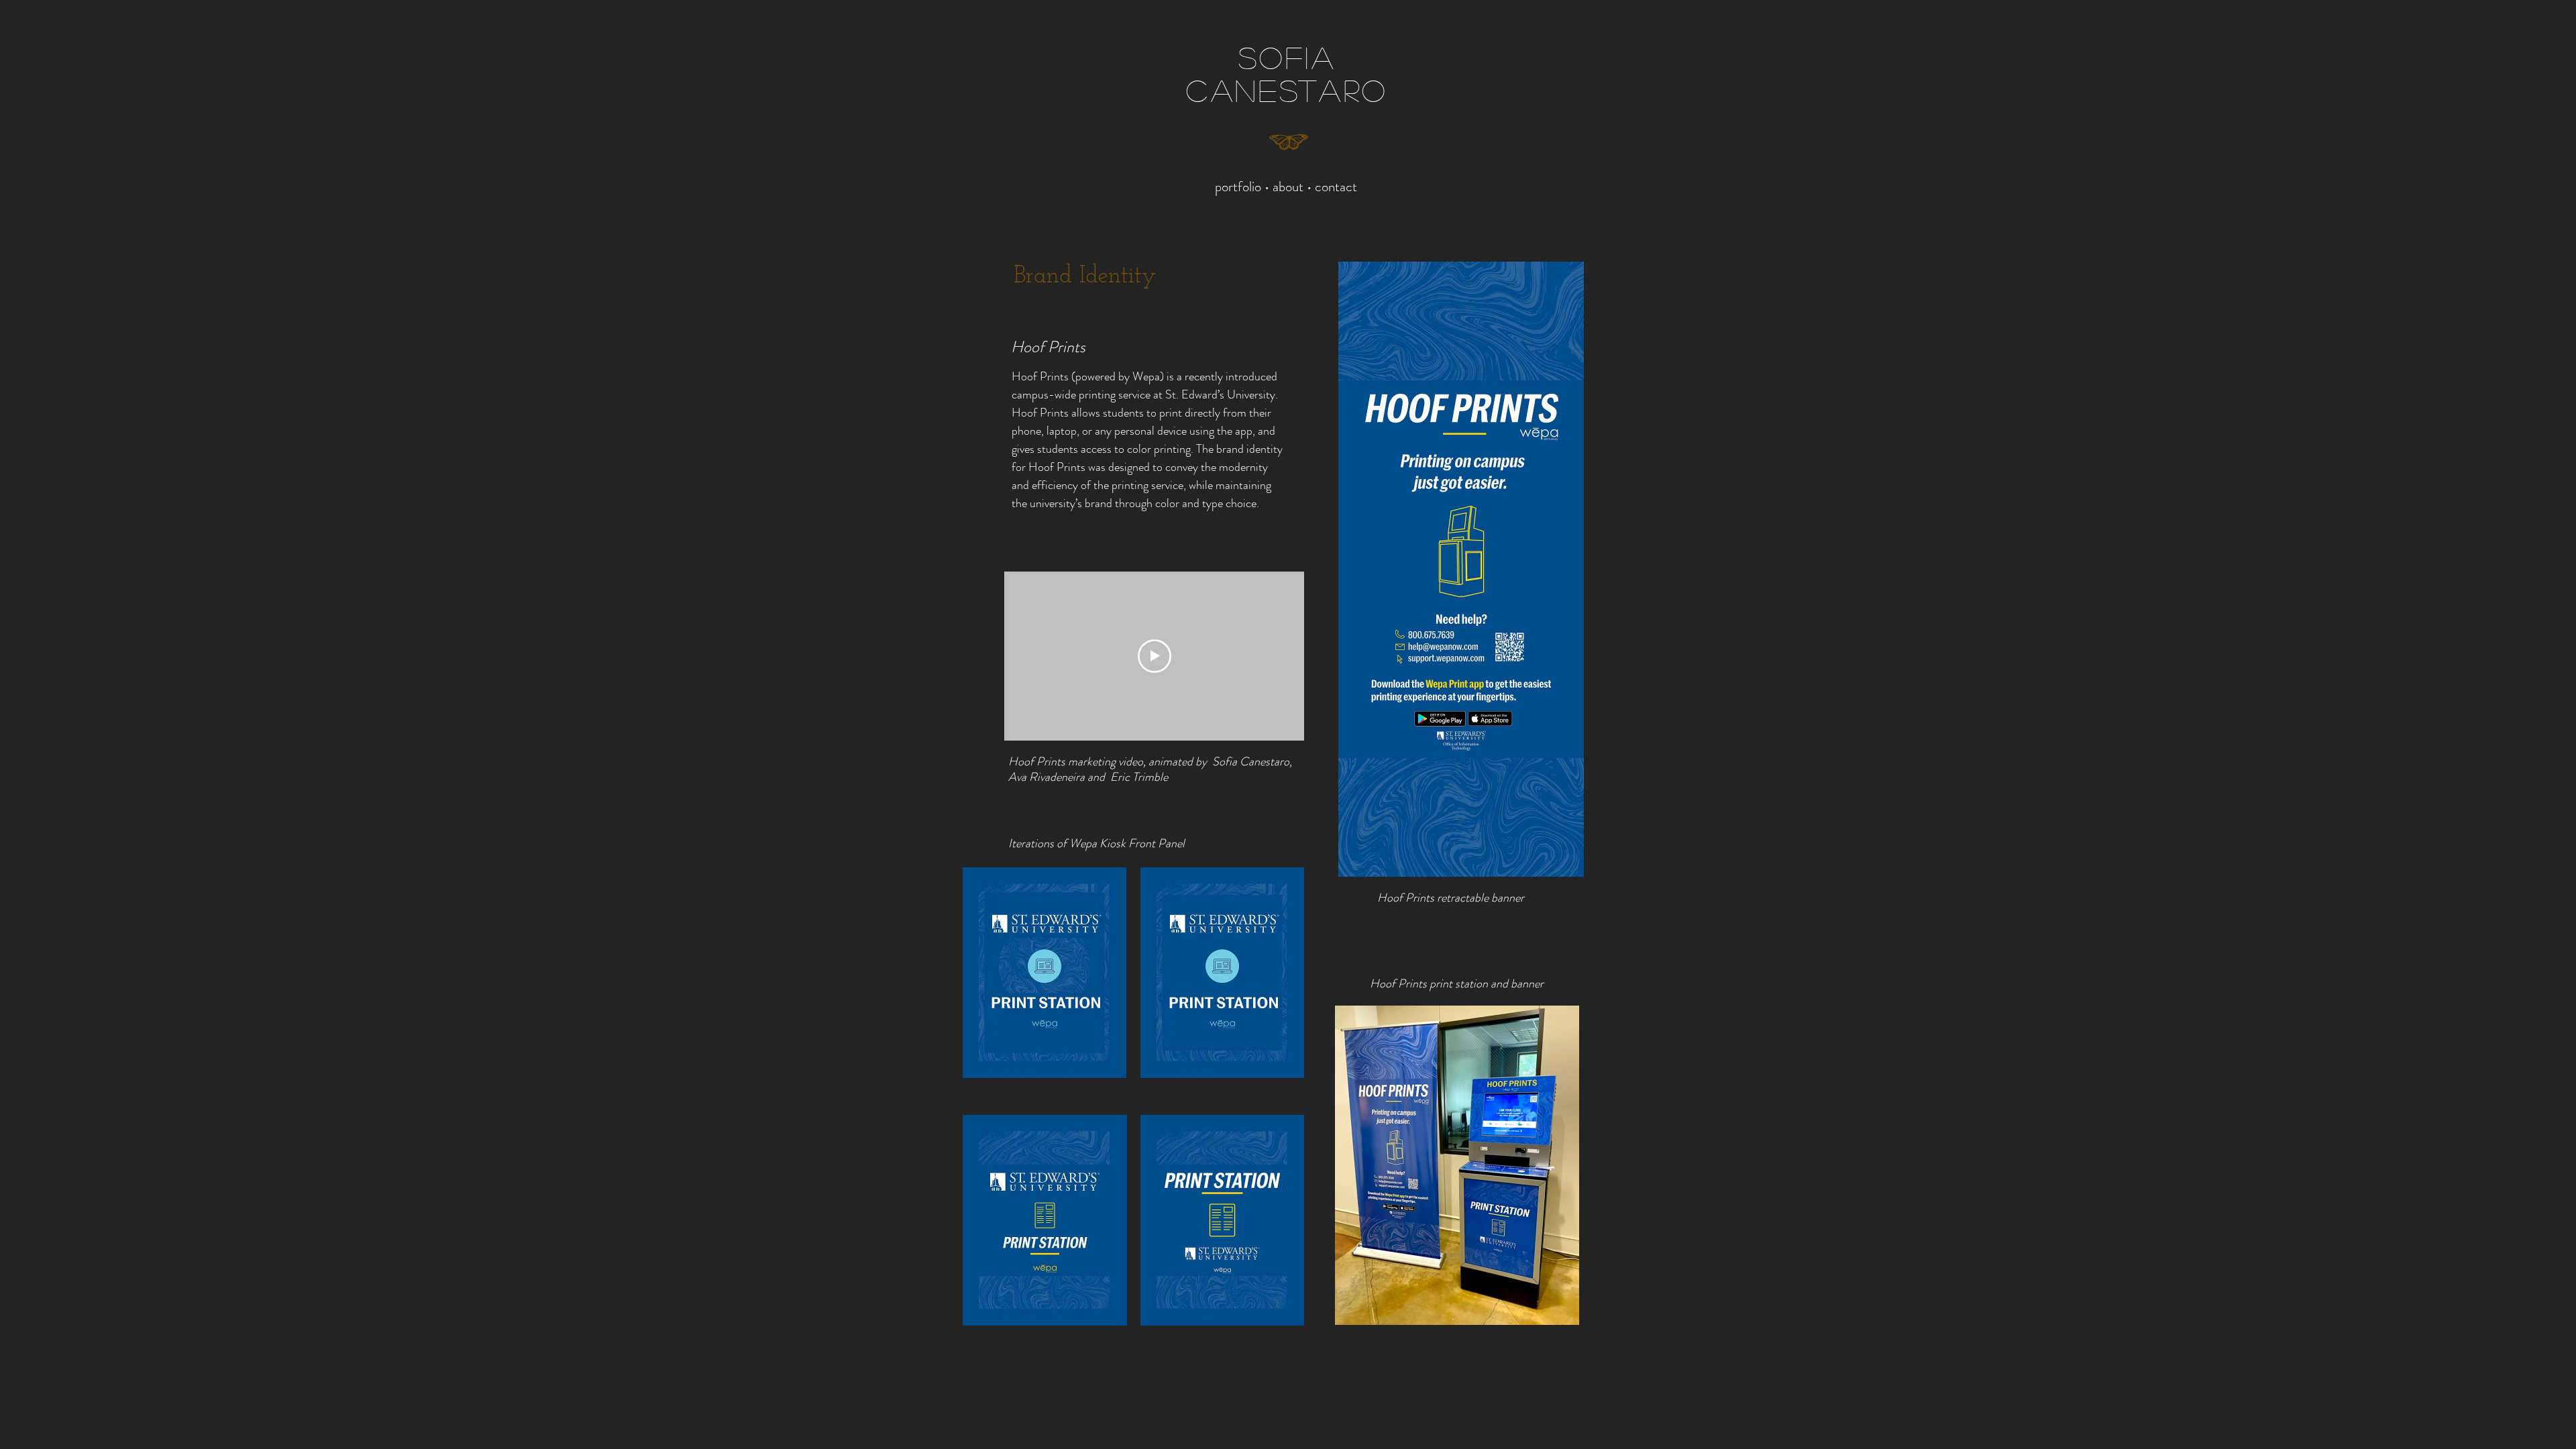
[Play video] (1155, 656)
